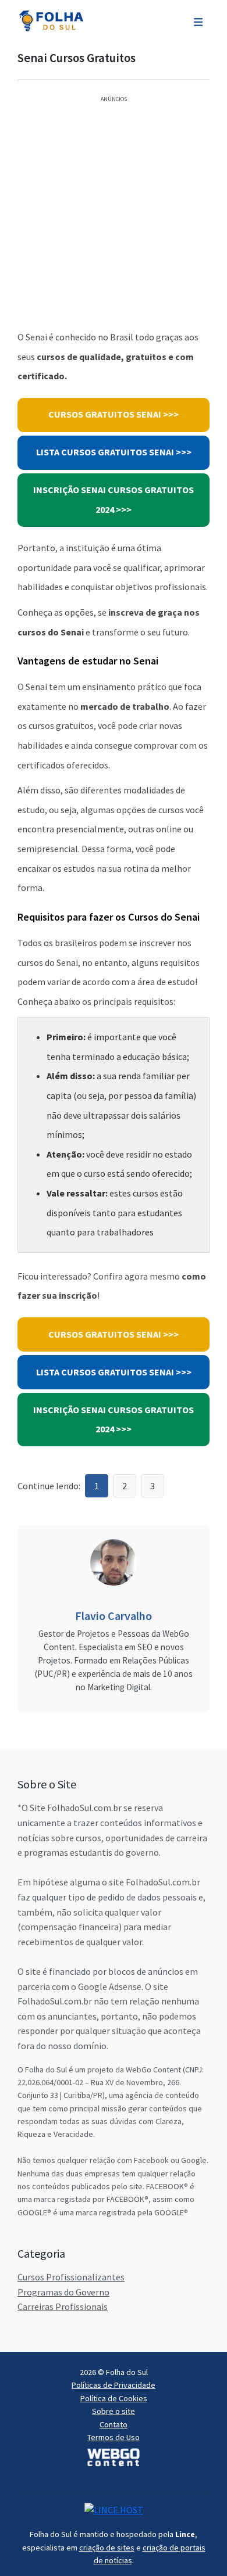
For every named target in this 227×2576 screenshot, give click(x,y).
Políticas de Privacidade (114, 2385)
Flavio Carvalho (114, 1616)
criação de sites (107, 2548)
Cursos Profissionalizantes (71, 2277)
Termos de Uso (114, 2437)
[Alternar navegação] (198, 21)
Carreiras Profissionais (63, 2306)
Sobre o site (114, 2411)
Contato (114, 2424)
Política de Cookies (114, 2398)
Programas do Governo (63, 2292)
